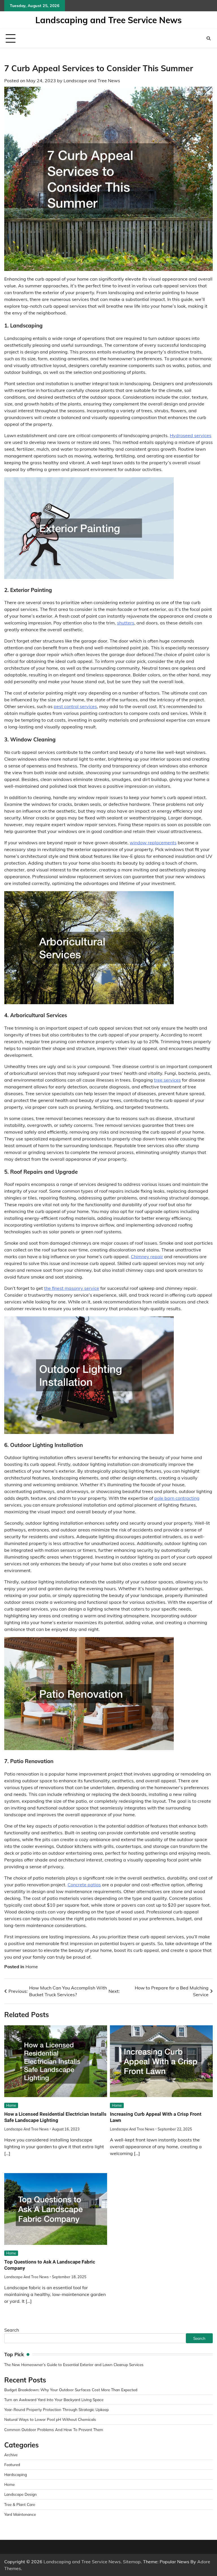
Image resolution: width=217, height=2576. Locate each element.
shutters (126, 623)
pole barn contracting (177, 1498)
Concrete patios (84, 1885)
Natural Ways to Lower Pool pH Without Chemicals (50, 2419)
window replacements (153, 843)
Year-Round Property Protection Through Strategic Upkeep (57, 2409)
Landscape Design (20, 2494)
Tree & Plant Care (20, 2504)
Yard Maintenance (20, 2514)
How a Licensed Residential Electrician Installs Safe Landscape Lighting (55, 2117)
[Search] (209, 38)
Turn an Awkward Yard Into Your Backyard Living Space (54, 2400)
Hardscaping (16, 2474)
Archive (11, 2455)
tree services (167, 1080)
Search (12, 2330)
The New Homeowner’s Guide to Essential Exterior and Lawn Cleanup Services (74, 2365)
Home (32, 1967)
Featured (12, 2465)
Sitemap (132, 2562)
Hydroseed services (191, 435)
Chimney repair (147, 1256)
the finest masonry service (72, 1288)
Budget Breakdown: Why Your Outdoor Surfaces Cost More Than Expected (71, 2390)
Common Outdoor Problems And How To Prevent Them (54, 2429)
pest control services (75, 706)
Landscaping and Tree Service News (108, 20)
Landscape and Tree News (92, 81)
